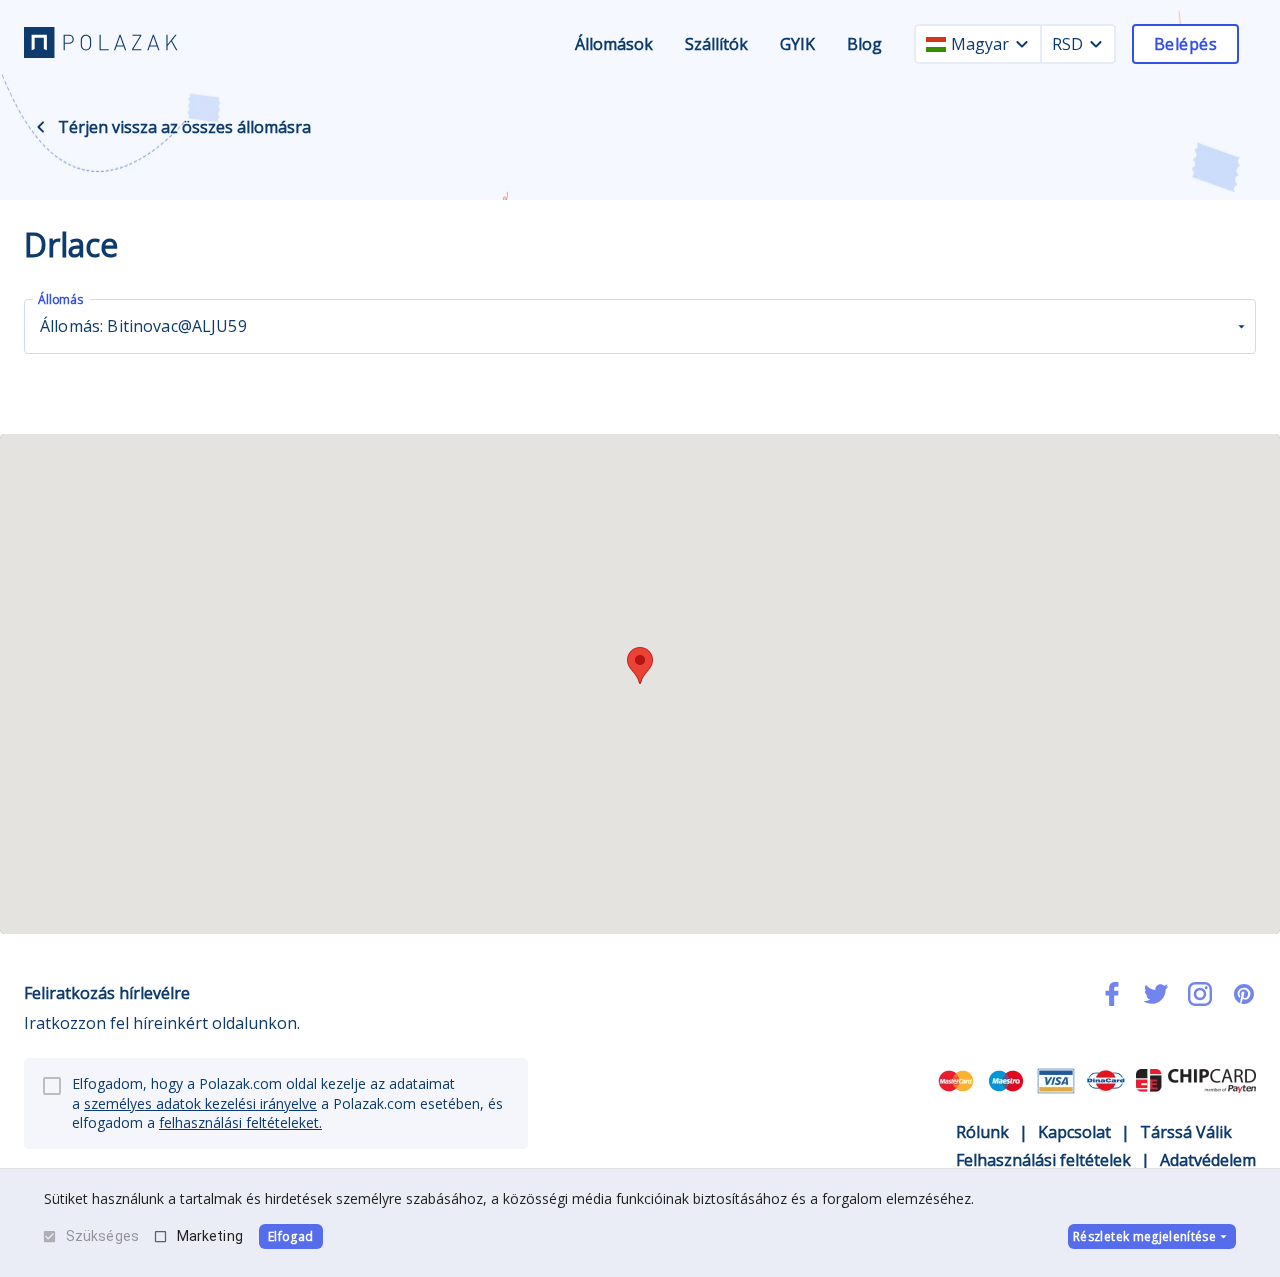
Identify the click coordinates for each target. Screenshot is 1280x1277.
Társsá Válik (1186, 1132)
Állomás (60, 299)
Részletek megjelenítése (1144, 1236)
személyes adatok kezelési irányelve (200, 1103)
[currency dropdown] (1096, 44)
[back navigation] (41, 127)
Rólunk (982, 1132)
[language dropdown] (1022, 44)
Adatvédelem (1208, 1160)
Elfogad (290, 1236)
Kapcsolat (1074, 1132)
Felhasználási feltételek (1043, 1160)
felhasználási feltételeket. (240, 1122)
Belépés (1185, 44)
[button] (640, 665)
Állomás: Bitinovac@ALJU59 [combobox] (143, 326)
